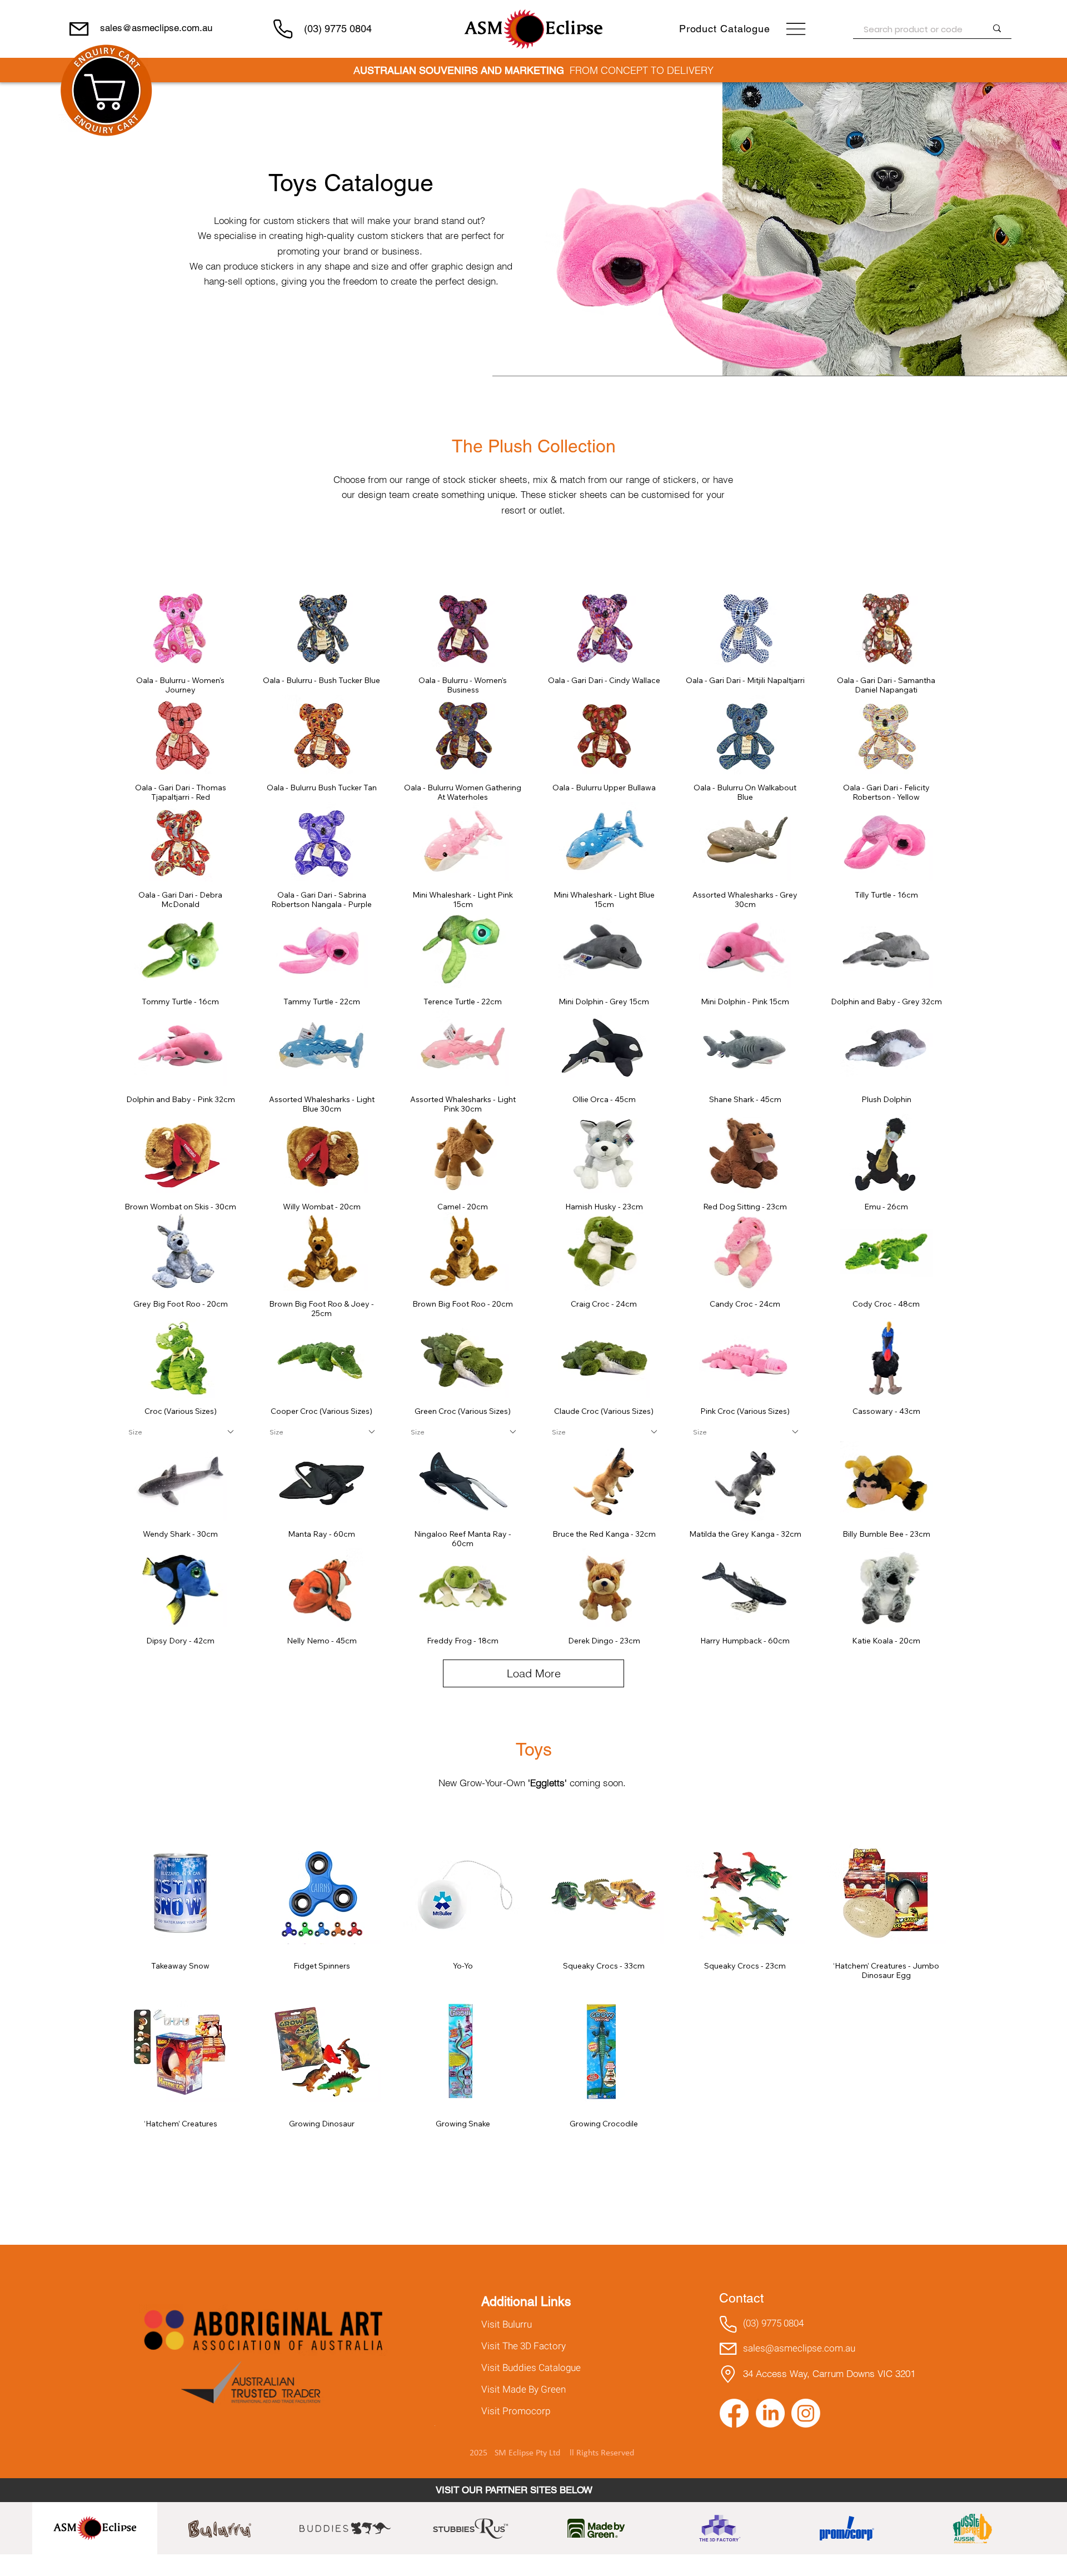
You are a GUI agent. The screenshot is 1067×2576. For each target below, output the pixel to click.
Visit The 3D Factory (523, 2346)
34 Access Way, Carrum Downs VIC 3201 (829, 2373)
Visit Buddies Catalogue (531, 2368)
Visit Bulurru (507, 2325)
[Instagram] (806, 2413)
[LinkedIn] (770, 2413)
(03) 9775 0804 (338, 29)
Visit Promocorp (516, 2411)
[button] (106, 90)
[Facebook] (734, 2413)
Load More (534, 1673)
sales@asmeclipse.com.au (156, 28)
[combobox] (181, 1432)
